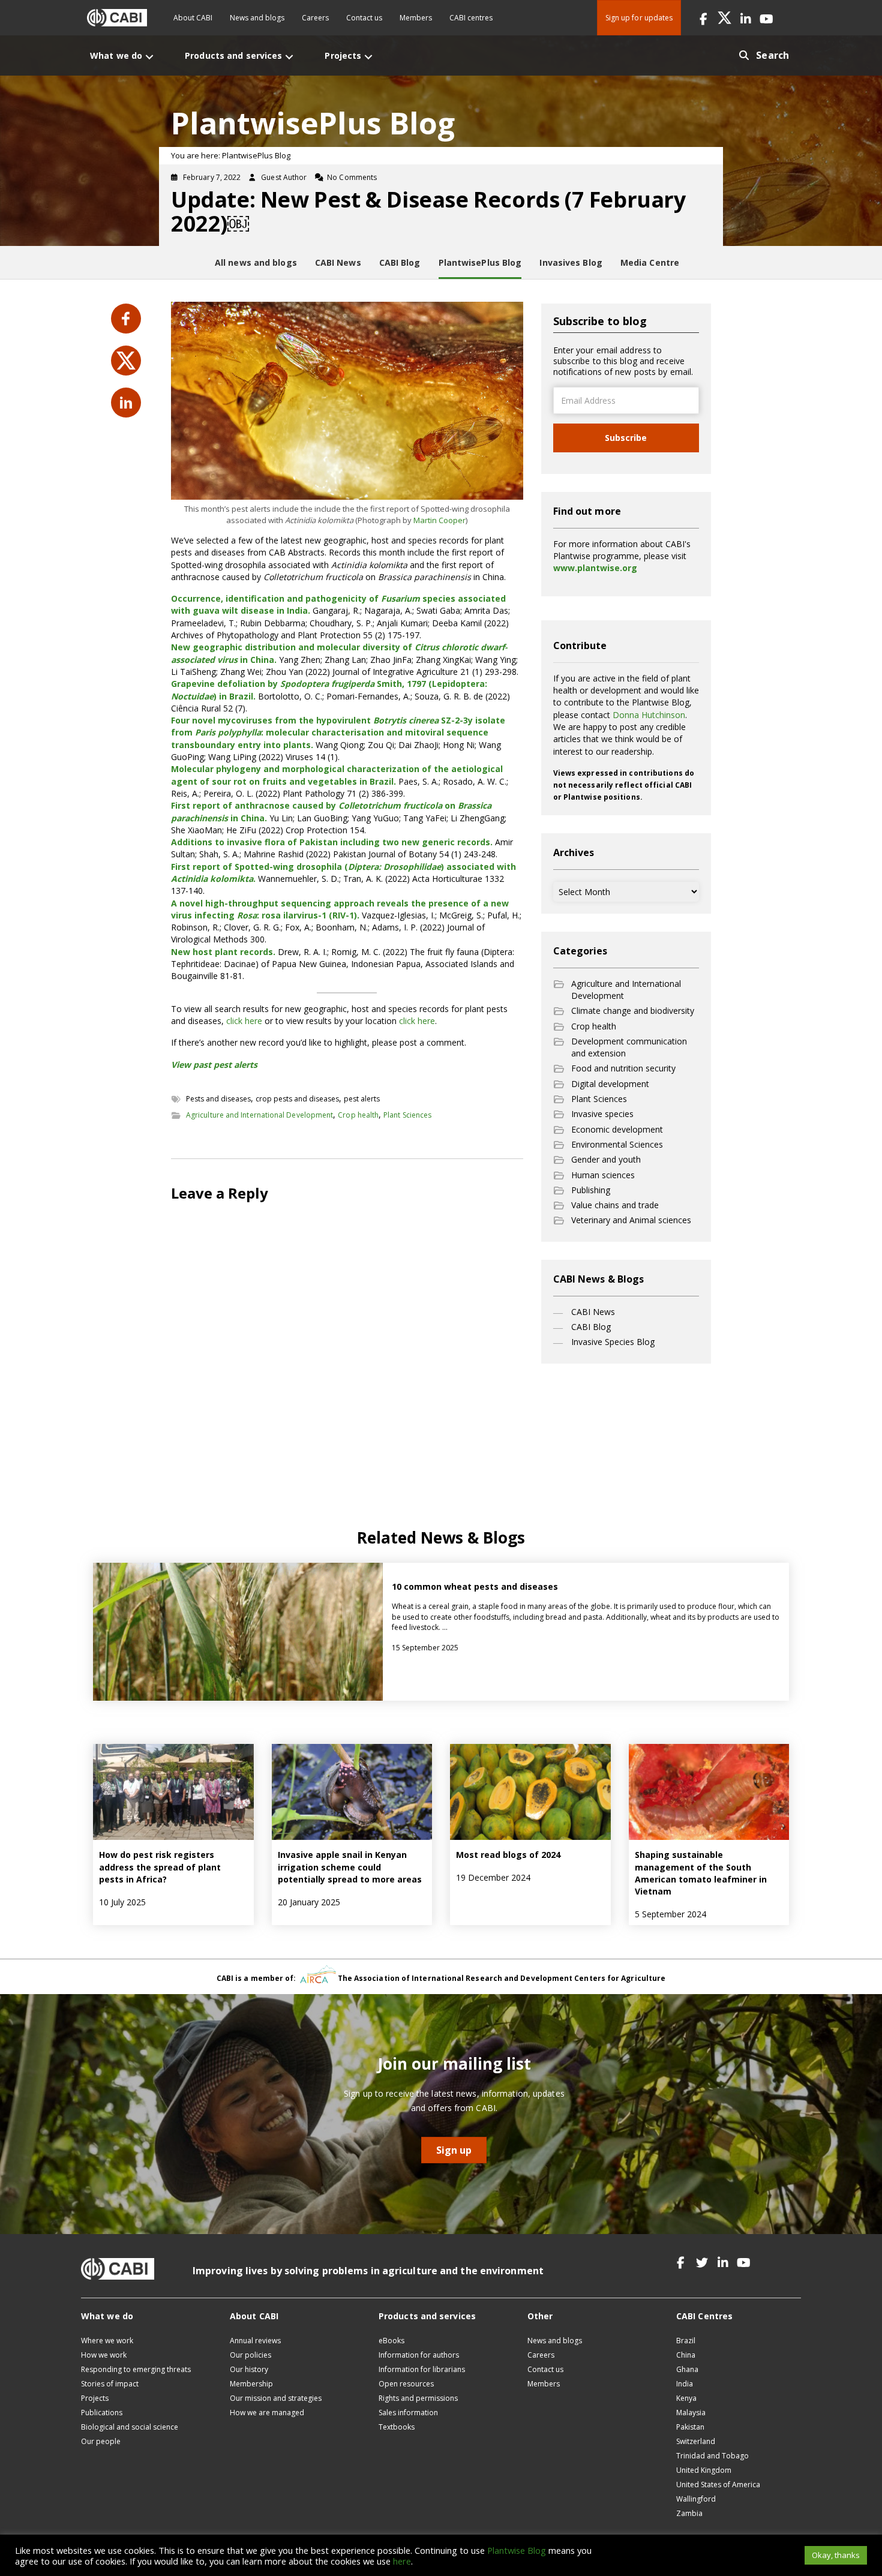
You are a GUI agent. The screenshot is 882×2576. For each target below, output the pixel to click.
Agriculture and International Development (259, 1115)
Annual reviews (255, 2341)
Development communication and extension (629, 1047)
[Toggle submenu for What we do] (149, 57)
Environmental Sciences (617, 1144)
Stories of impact (110, 2384)
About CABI (193, 18)
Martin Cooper (439, 520)
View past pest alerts (214, 1065)
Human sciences (603, 1175)
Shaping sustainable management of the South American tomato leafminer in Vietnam (701, 1873)
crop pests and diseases (297, 1099)
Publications (102, 2413)
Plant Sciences (407, 1115)
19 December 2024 (493, 1877)
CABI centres (471, 18)
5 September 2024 (670, 1914)
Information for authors (419, 2355)
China (686, 2355)
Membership (251, 2384)
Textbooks (397, 2427)
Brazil (686, 2341)
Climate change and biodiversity (633, 1011)
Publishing (591, 1190)
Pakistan (690, 2427)
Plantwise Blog (517, 2550)
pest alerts (362, 1099)
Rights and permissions (418, 2398)
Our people (101, 2441)
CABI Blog (591, 1327)
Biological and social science (130, 2427)
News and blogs (257, 18)
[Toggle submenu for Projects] (368, 57)
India (685, 2384)
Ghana (687, 2369)
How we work (104, 2355)
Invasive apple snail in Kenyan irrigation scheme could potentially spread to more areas (351, 1867)
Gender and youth (606, 1159)
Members (416, 18)
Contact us (364, 18)
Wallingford (696, 2499)
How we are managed (267, 2413)
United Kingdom (704, 2470)
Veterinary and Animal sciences (631, 1220)
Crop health (358, 1115)
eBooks (391, 2341)
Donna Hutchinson (649, 715)
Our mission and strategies (276, 2398)
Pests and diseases (218, 1099)
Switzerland (696, 2441)
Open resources (406, 2384)
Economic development (617, 1129)
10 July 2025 (122, 1902)
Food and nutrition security (623, 1068)
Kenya (686, 2398)
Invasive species (602, 1114)
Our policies (250, 2355)
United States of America (718, 2485)
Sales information (408, 2413)
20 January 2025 (309, 1902)
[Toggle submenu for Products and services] (289, 57)
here (402, 2561)
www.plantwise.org (595, 568)
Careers (315, 18)
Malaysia (691, 2413)
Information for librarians (422, 2369)
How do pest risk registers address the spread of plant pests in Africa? (160, 1867)
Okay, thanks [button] (836, 2555)
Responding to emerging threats (136, 2369)
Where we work (107, 2341)
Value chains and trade (615, 1205)
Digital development (610, 1084)
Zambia (689, 2513)
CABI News (593, 1312)
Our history (249, 2369)
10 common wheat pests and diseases (476, 1586)
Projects (95, 2398)
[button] (703, 18)
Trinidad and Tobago (712, 2456)
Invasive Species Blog (613, 1342)
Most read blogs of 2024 (508, 1855)
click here (244, 1021)
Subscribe (626, 438)
